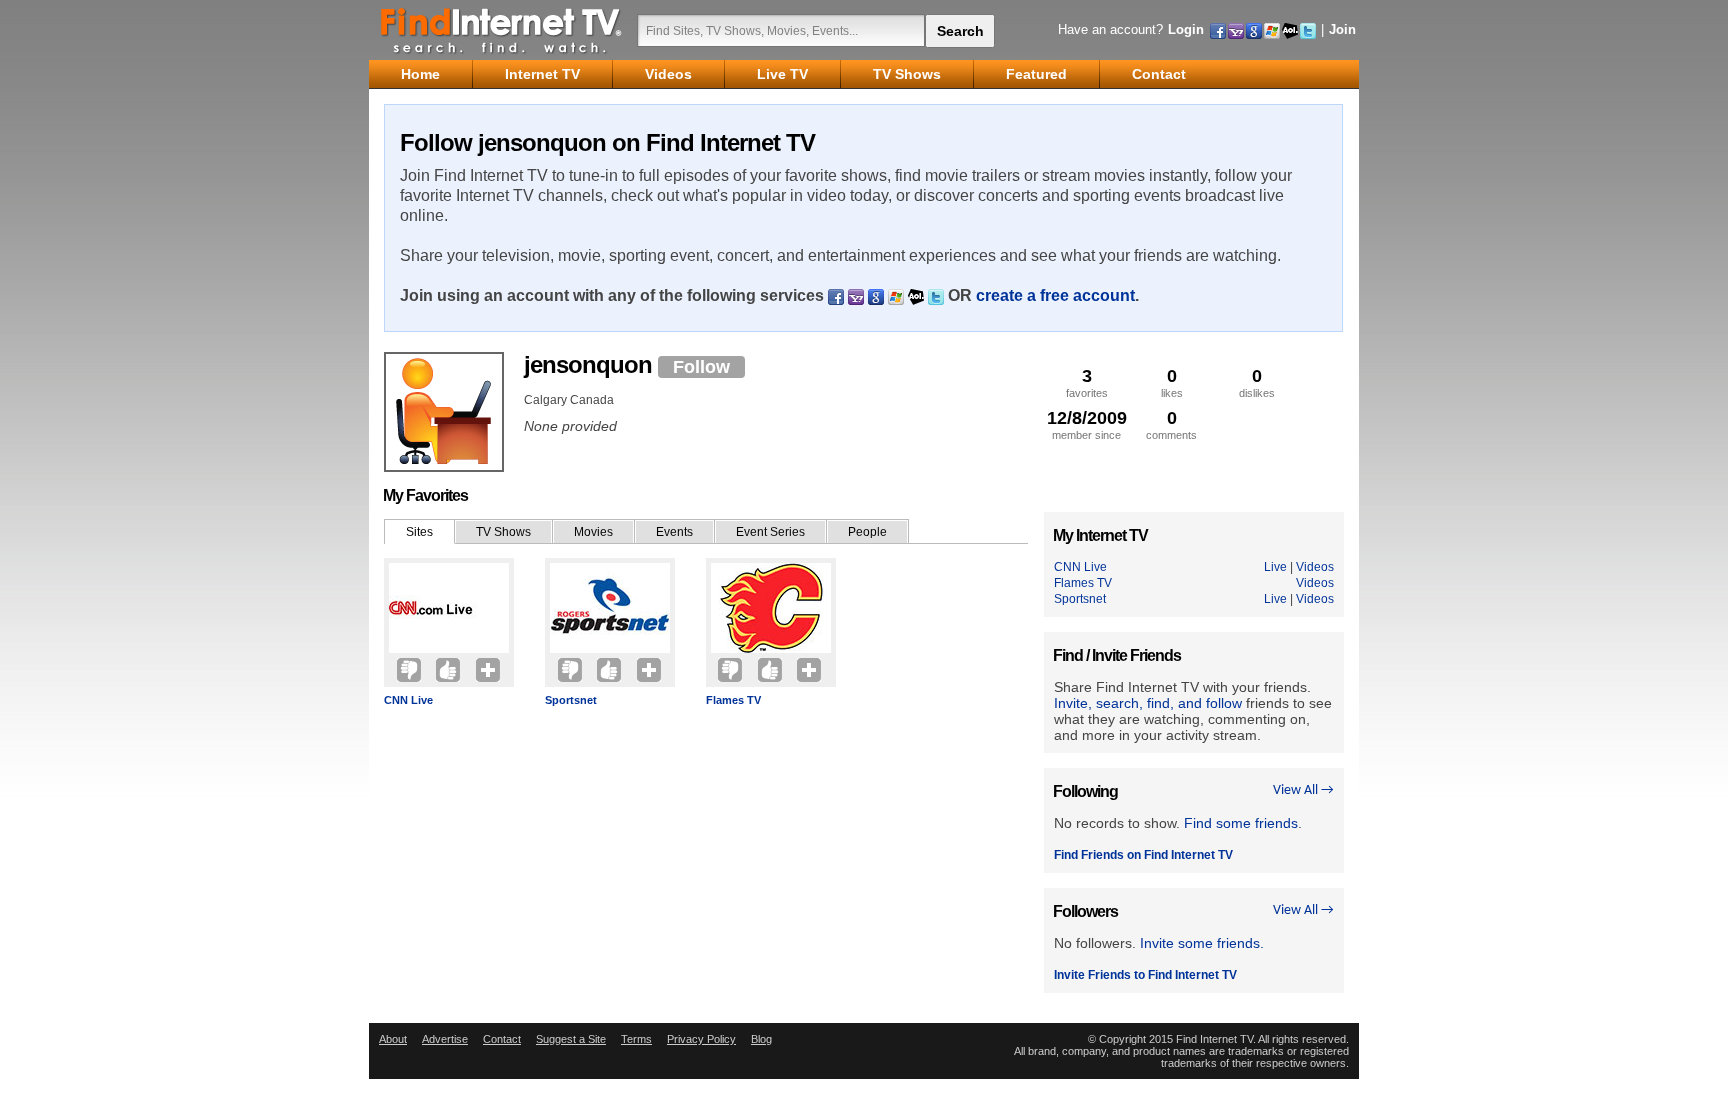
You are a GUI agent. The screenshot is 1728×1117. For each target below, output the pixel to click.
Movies (593, 532)
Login (1186, 29)
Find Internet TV (502, 30)
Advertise (445, 1039)
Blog (761, 1039)
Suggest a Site (571, 1039)
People (867, 532)
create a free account (1055, 295)
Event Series (770, 532)
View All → (1303, 790)
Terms (636, 1039)
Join (1342, 29)
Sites (419, 532)
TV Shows (503, 532)
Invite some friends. (1202, 943)
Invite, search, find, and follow (1148, 703)
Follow (701, 367)
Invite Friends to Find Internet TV (1145, 975)
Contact (502, 1039)
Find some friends (1241, 823)
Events (674, 532)
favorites (1087, 382)
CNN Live (408, 700)
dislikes (1257, 382)
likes (1172, 382)
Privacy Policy (701, 1039)
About (393, 1039)
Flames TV (733, 700)
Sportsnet (571, 700)
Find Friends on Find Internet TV (1143, 855)
